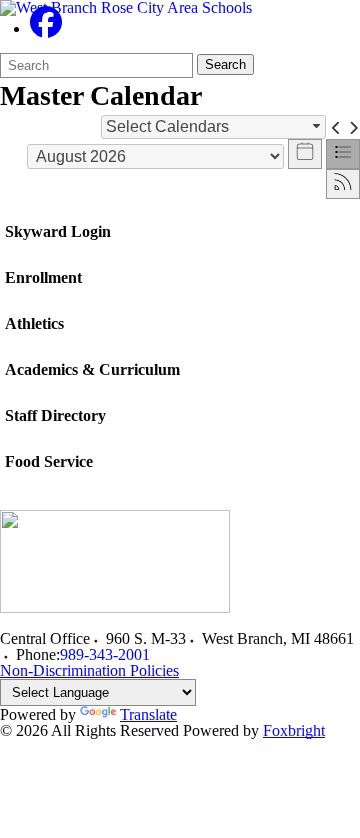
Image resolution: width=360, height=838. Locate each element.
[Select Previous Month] (336, 126)
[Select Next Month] (353, 126)
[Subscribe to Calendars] (343, 184)
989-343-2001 (105, 654)
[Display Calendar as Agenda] (343, 154)
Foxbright (294, 730)
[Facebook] (46, 28)
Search (225, 64)
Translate (148, 714)
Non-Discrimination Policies (89, 670)
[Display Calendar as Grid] (305, 154)
